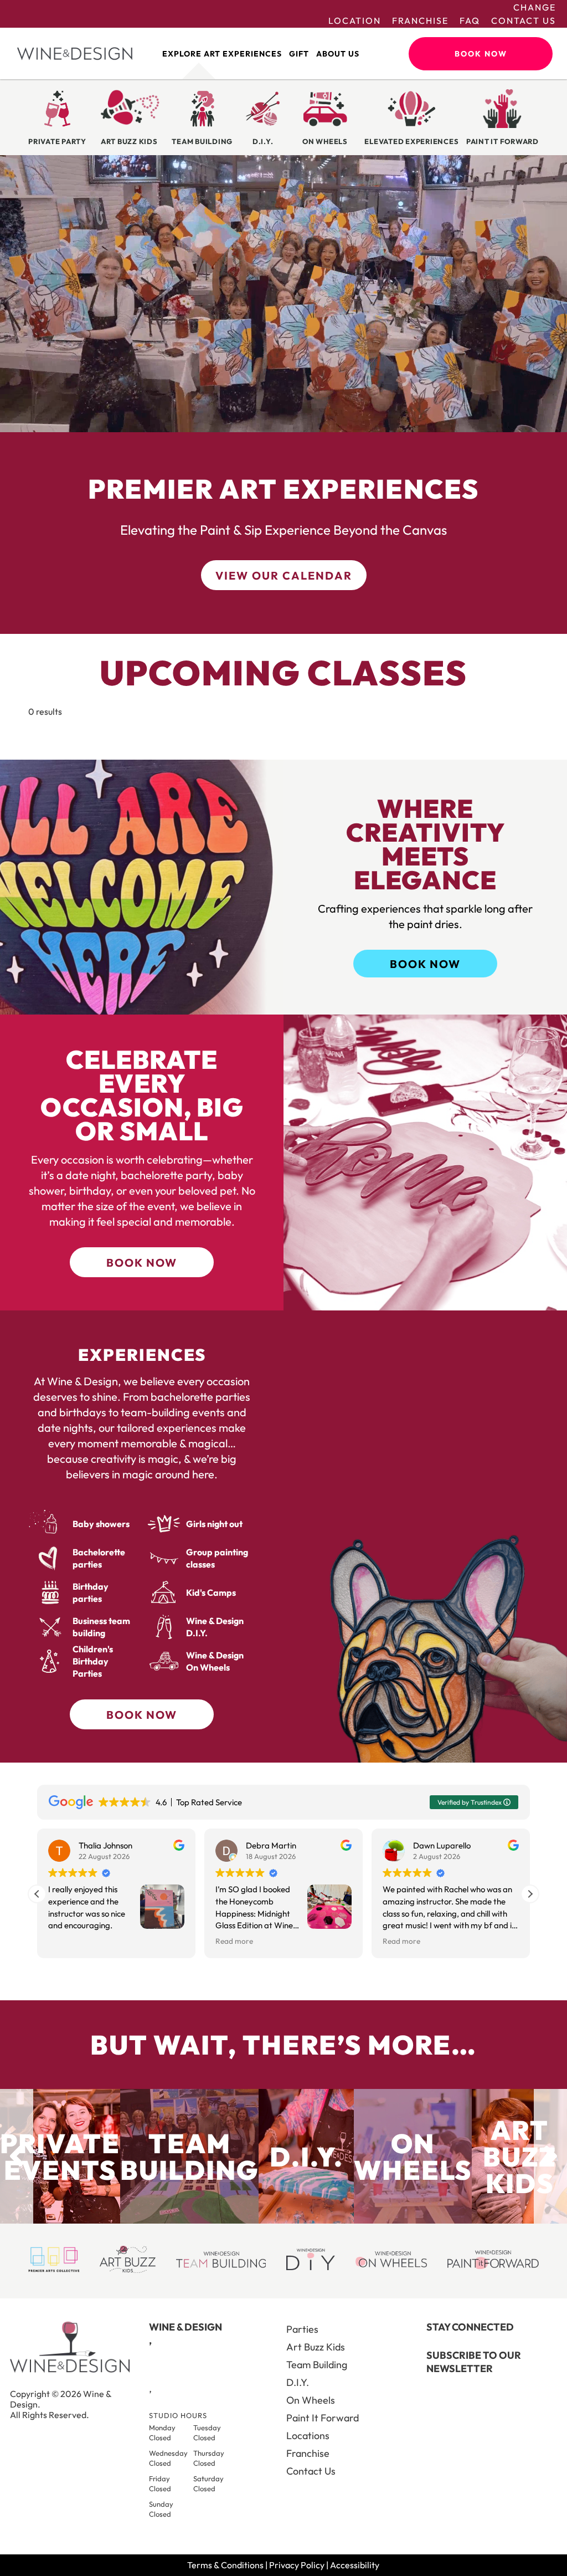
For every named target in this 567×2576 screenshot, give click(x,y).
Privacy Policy (297, 2565)
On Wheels (311, 2400)
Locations (308, 2436)
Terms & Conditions (225, 2565)
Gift (299, 54)
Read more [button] (234, 1941)
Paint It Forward (323, 2418)
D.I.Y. (298, 2382)
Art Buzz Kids (316, 2347)
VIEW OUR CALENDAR (284, 575)
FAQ (470, 21)
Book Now (481, 54)
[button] (530, 1894)
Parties (302, 2329)
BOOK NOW (425, 964)
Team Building (317, 2365)
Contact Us (524, 21)
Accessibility (355, 2565)
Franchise (420, 21)
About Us (338, 54)
